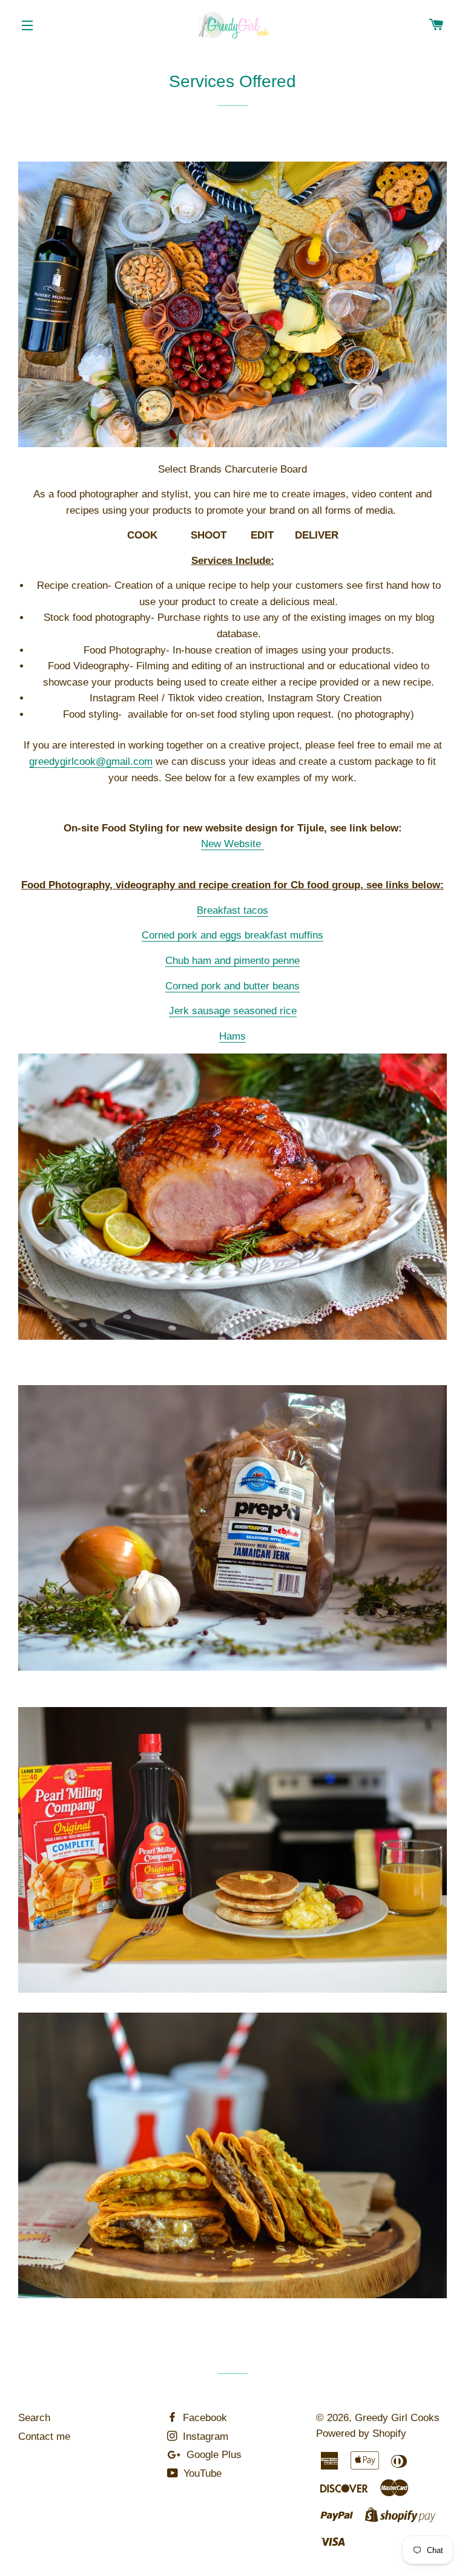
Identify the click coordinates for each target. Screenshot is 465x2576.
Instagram (204, 2437)
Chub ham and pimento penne (232, 961)
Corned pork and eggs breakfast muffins (232, 935)
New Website (232, 844)
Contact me (44, 2437)
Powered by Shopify (361, 2433)
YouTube (201, 2473)
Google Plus (213, 2455)
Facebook (203, 2418)
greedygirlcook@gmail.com (91, 762)
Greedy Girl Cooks (397, 2418)
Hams (232, 1036)
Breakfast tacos (232, 910)
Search (34, 2418)
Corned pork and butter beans (232, 986)
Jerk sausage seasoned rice (233, 1011)
